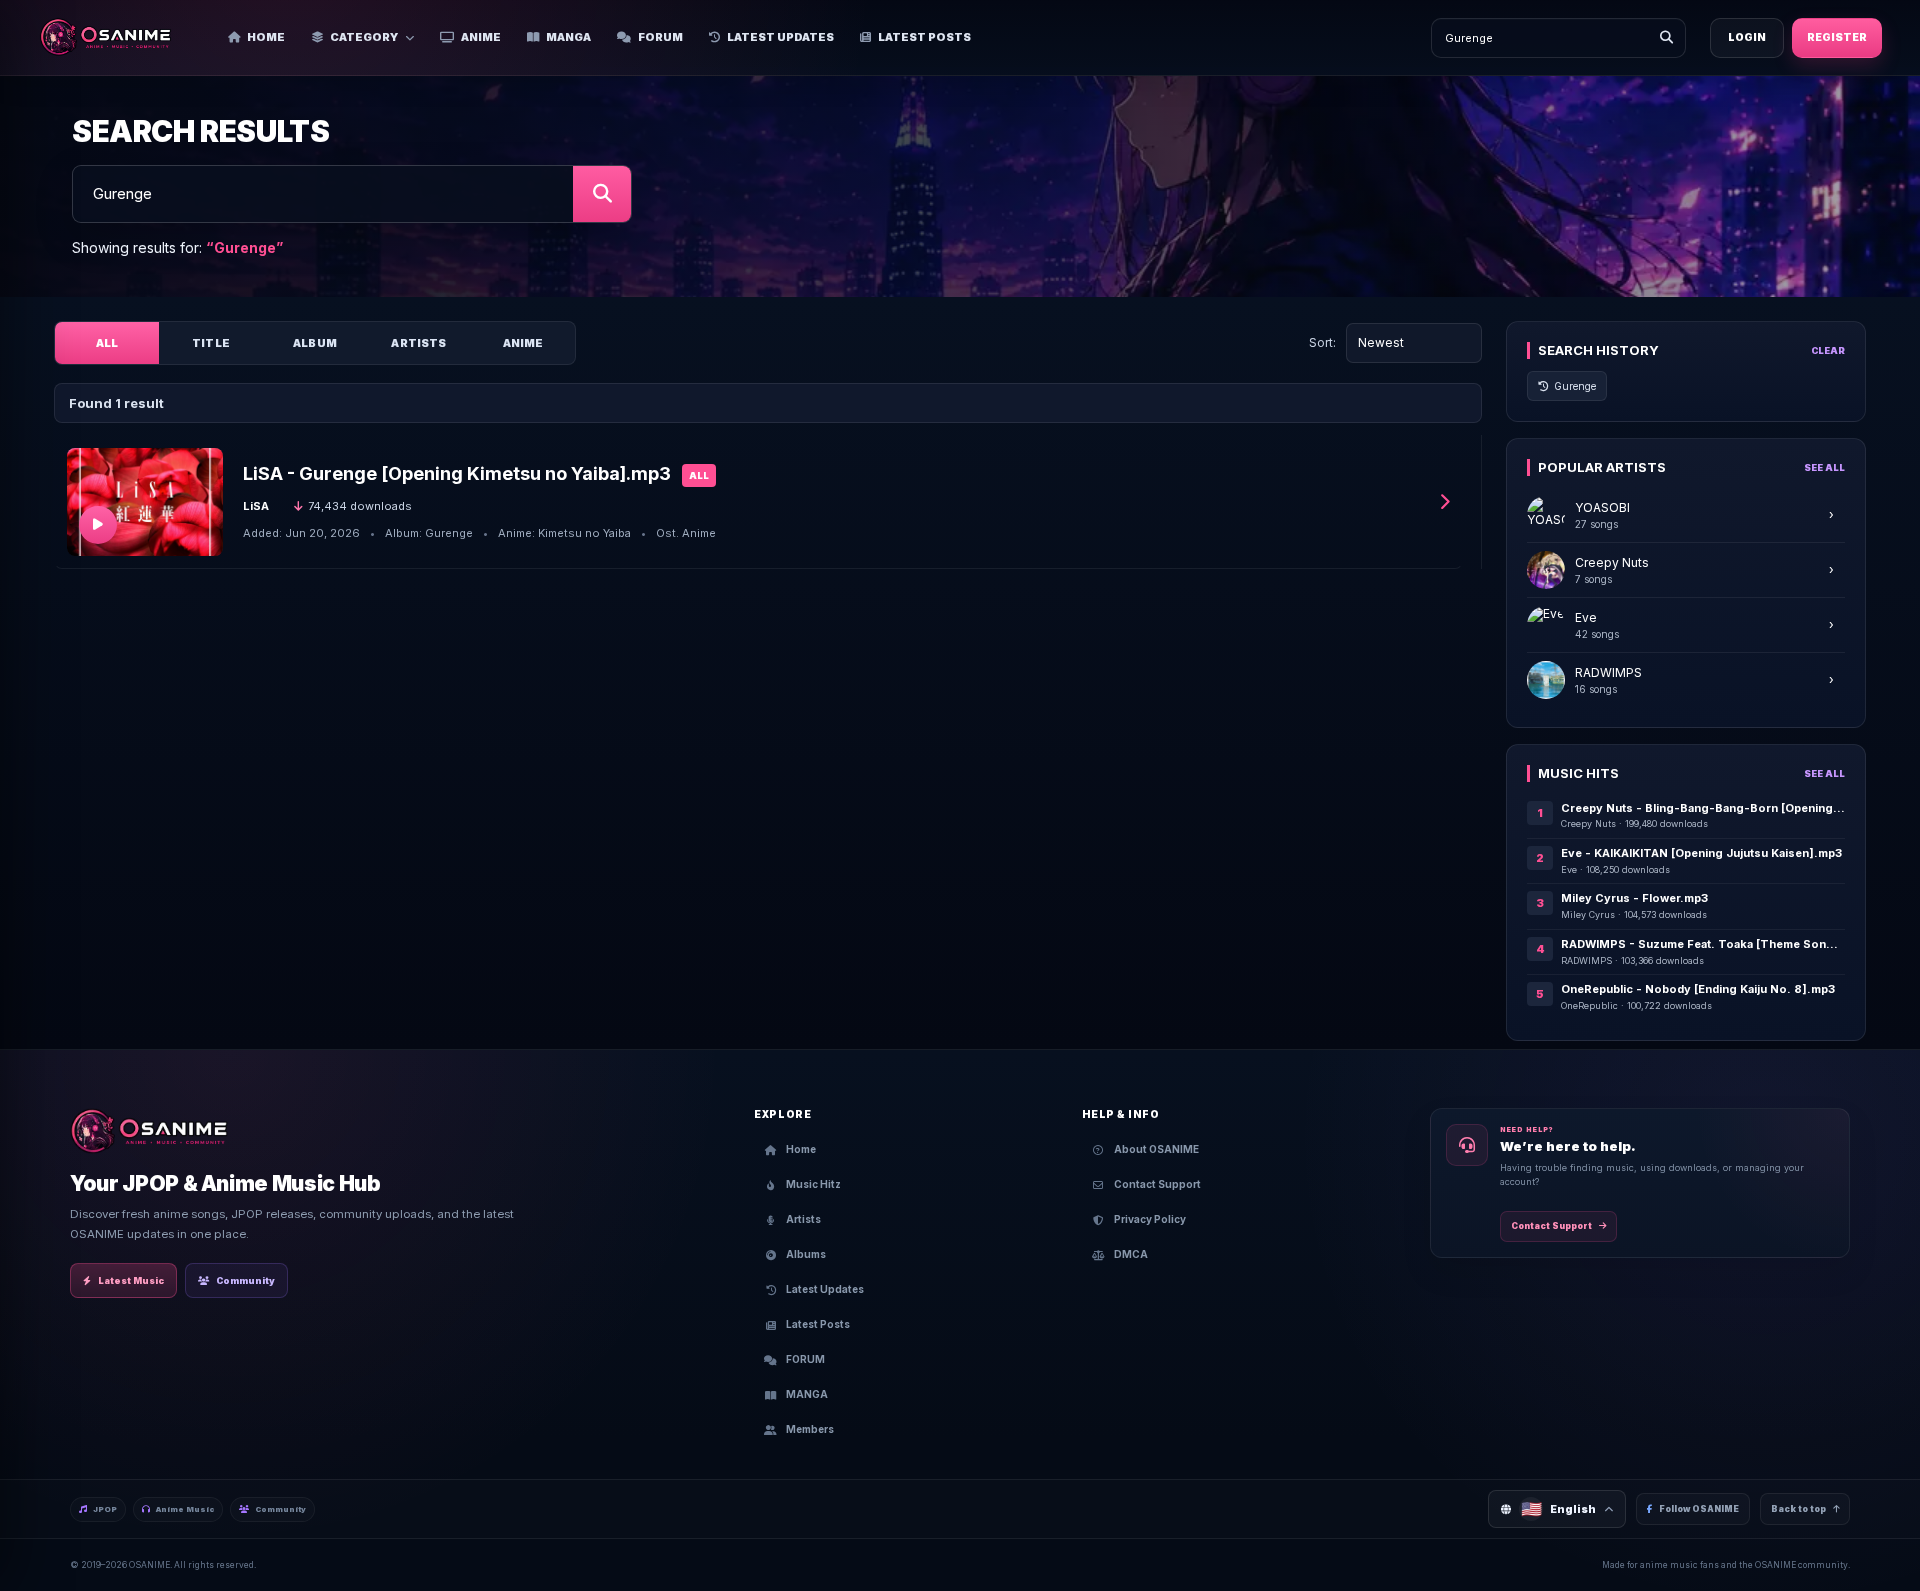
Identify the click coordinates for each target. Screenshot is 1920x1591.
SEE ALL (1824, 467)
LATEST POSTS (924, 37)
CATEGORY (364, 37)
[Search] (1666, 38)
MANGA (568, 37)
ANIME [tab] (523, 343)
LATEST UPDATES (780, 37)
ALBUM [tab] (315, 343)
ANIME (481, 37)
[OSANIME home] (115, 38)
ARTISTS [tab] (418, 343)
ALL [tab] (107, 343)
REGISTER (1837, 37)
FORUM (660, 37)
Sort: (1322, 342)
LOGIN (1747, 37)
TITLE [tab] (211, 343)
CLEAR (1828, 350)
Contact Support (1551, 1226)
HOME (266, 37)
